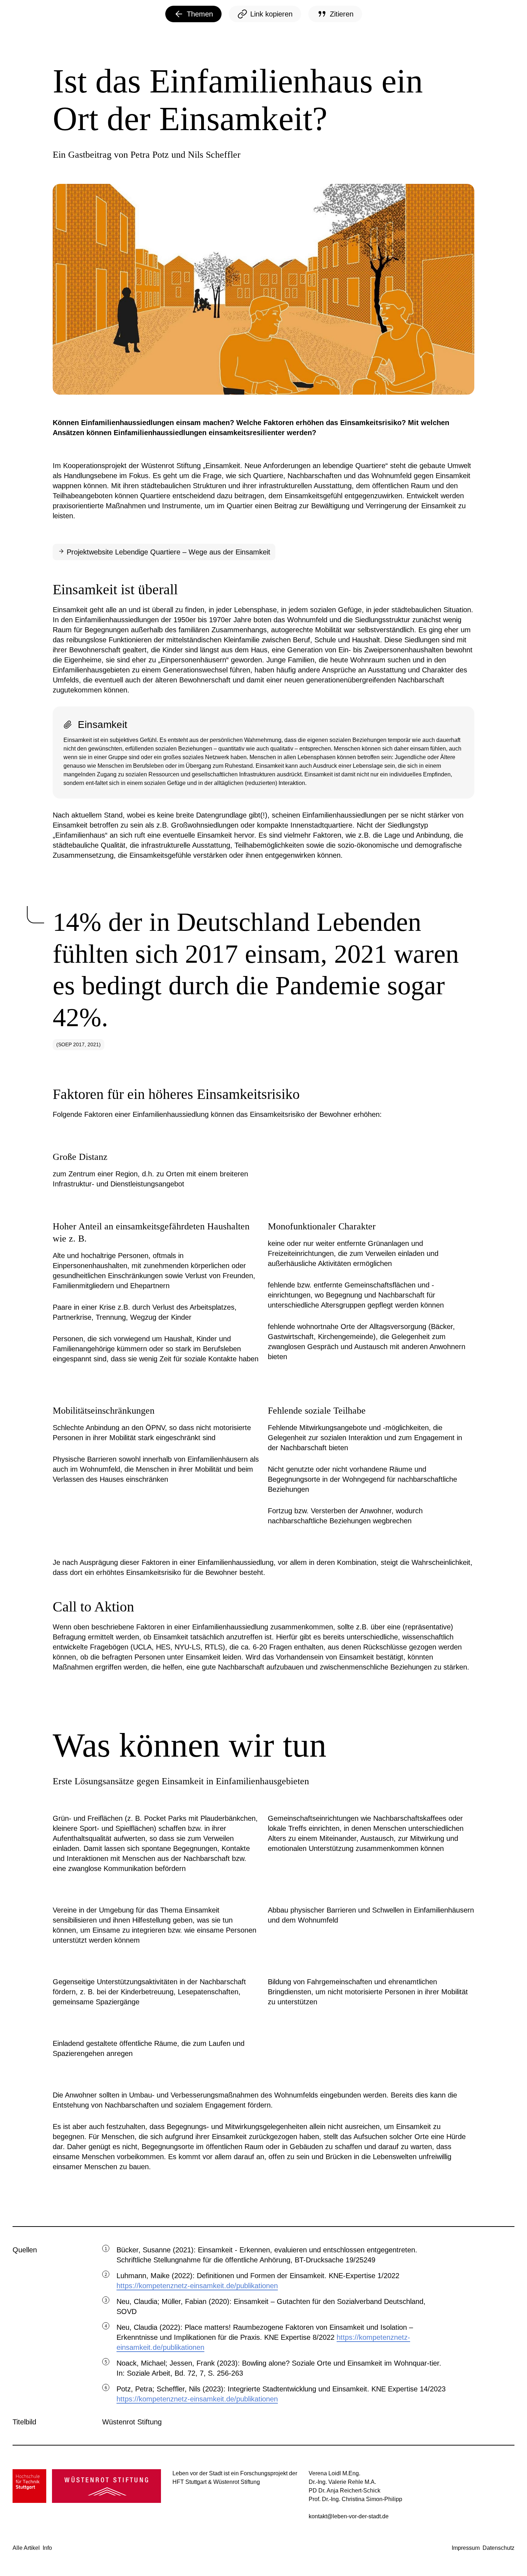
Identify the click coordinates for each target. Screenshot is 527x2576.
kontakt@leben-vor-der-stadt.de (349, 2516)
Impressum (466, 2548)
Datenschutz (498, 2548)
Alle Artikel (26, 2548)
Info (47, 2548)
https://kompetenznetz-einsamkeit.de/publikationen (197, 2286)
